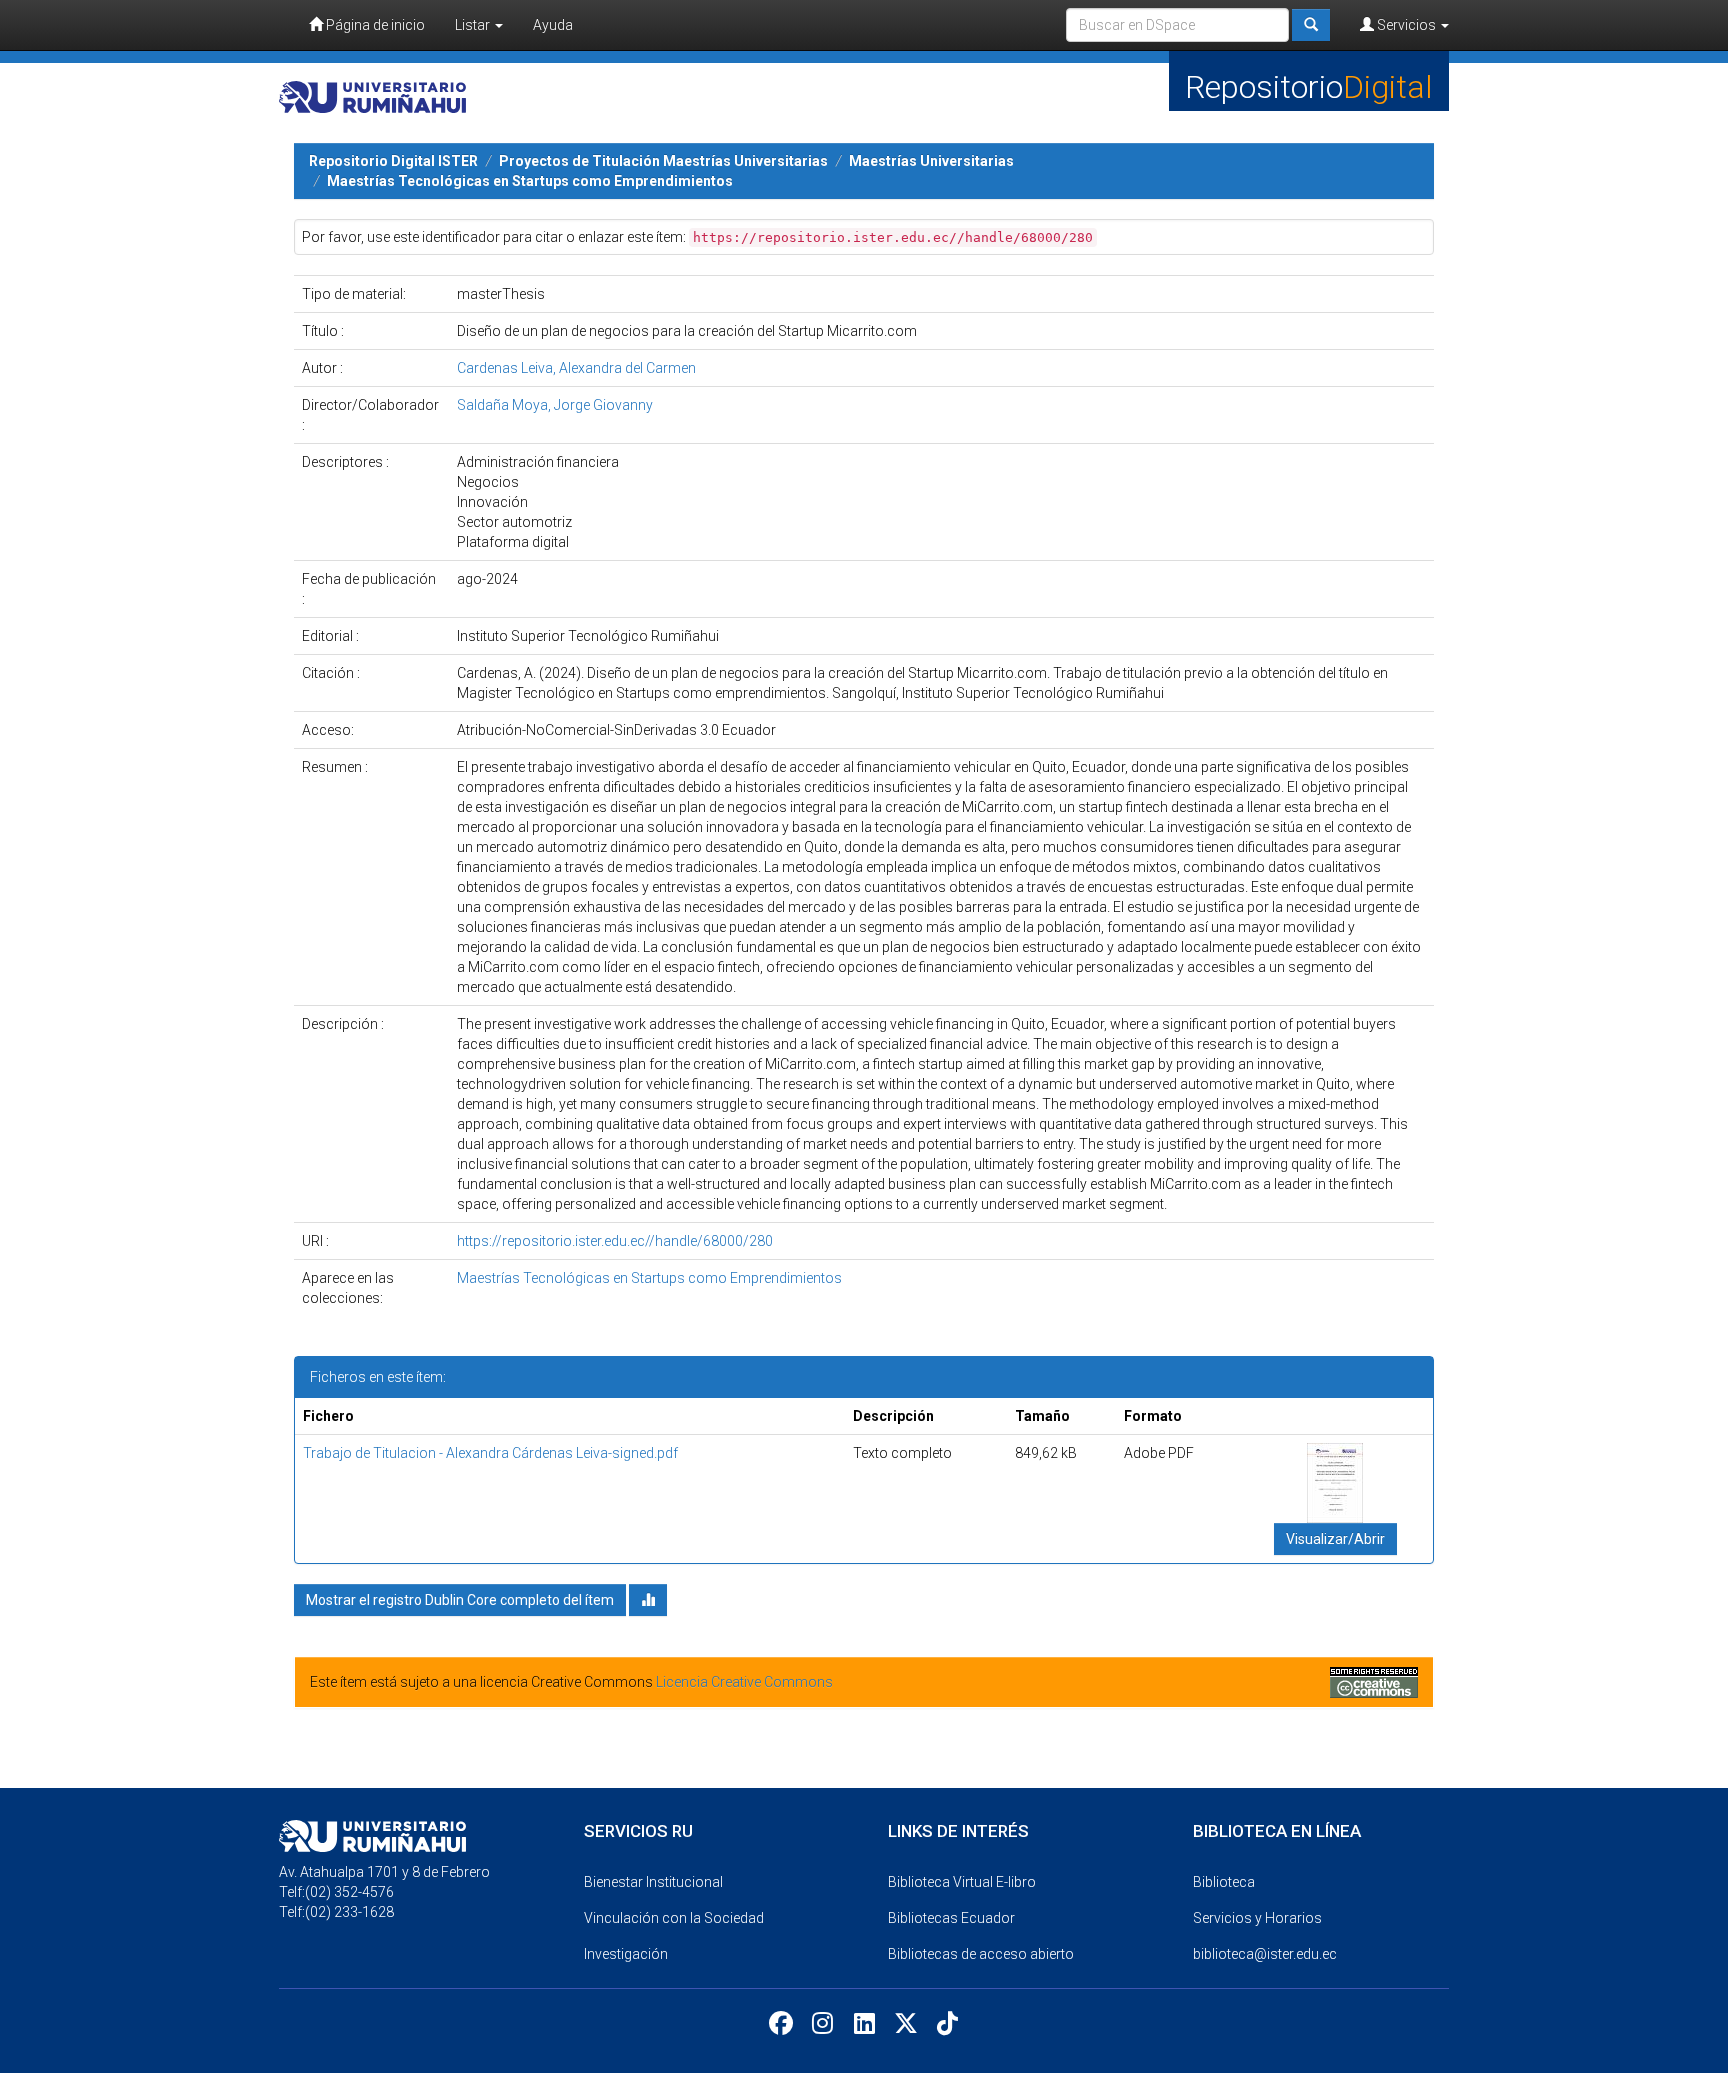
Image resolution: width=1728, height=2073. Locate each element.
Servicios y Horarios (1257, 1918)
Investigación (626, 1954)
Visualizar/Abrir (1335, 1539)
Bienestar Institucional (653, 1882)
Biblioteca (1224, 1882)
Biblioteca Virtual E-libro (962, 1882)
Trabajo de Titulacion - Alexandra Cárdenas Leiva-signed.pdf (490, 1453)
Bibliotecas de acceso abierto (981, 1954)
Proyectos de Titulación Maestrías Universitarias (663, 161)
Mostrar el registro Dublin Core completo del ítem (460, 1600)
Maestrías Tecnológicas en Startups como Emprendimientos (530, 181)
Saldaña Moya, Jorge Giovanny (555, 405)
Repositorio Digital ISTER (393, 161)
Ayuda (553, 25)
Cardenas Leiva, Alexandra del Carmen (576, 368)
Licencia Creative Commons (744, 1682)
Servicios (1406, 25)
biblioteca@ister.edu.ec (1265, 1954)
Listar (474, 25)
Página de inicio (374, 25)
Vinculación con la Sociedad (674, 1918)
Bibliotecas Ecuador (951, 1918)
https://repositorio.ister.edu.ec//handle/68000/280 (615, 1241)
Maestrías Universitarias (931, 161)
